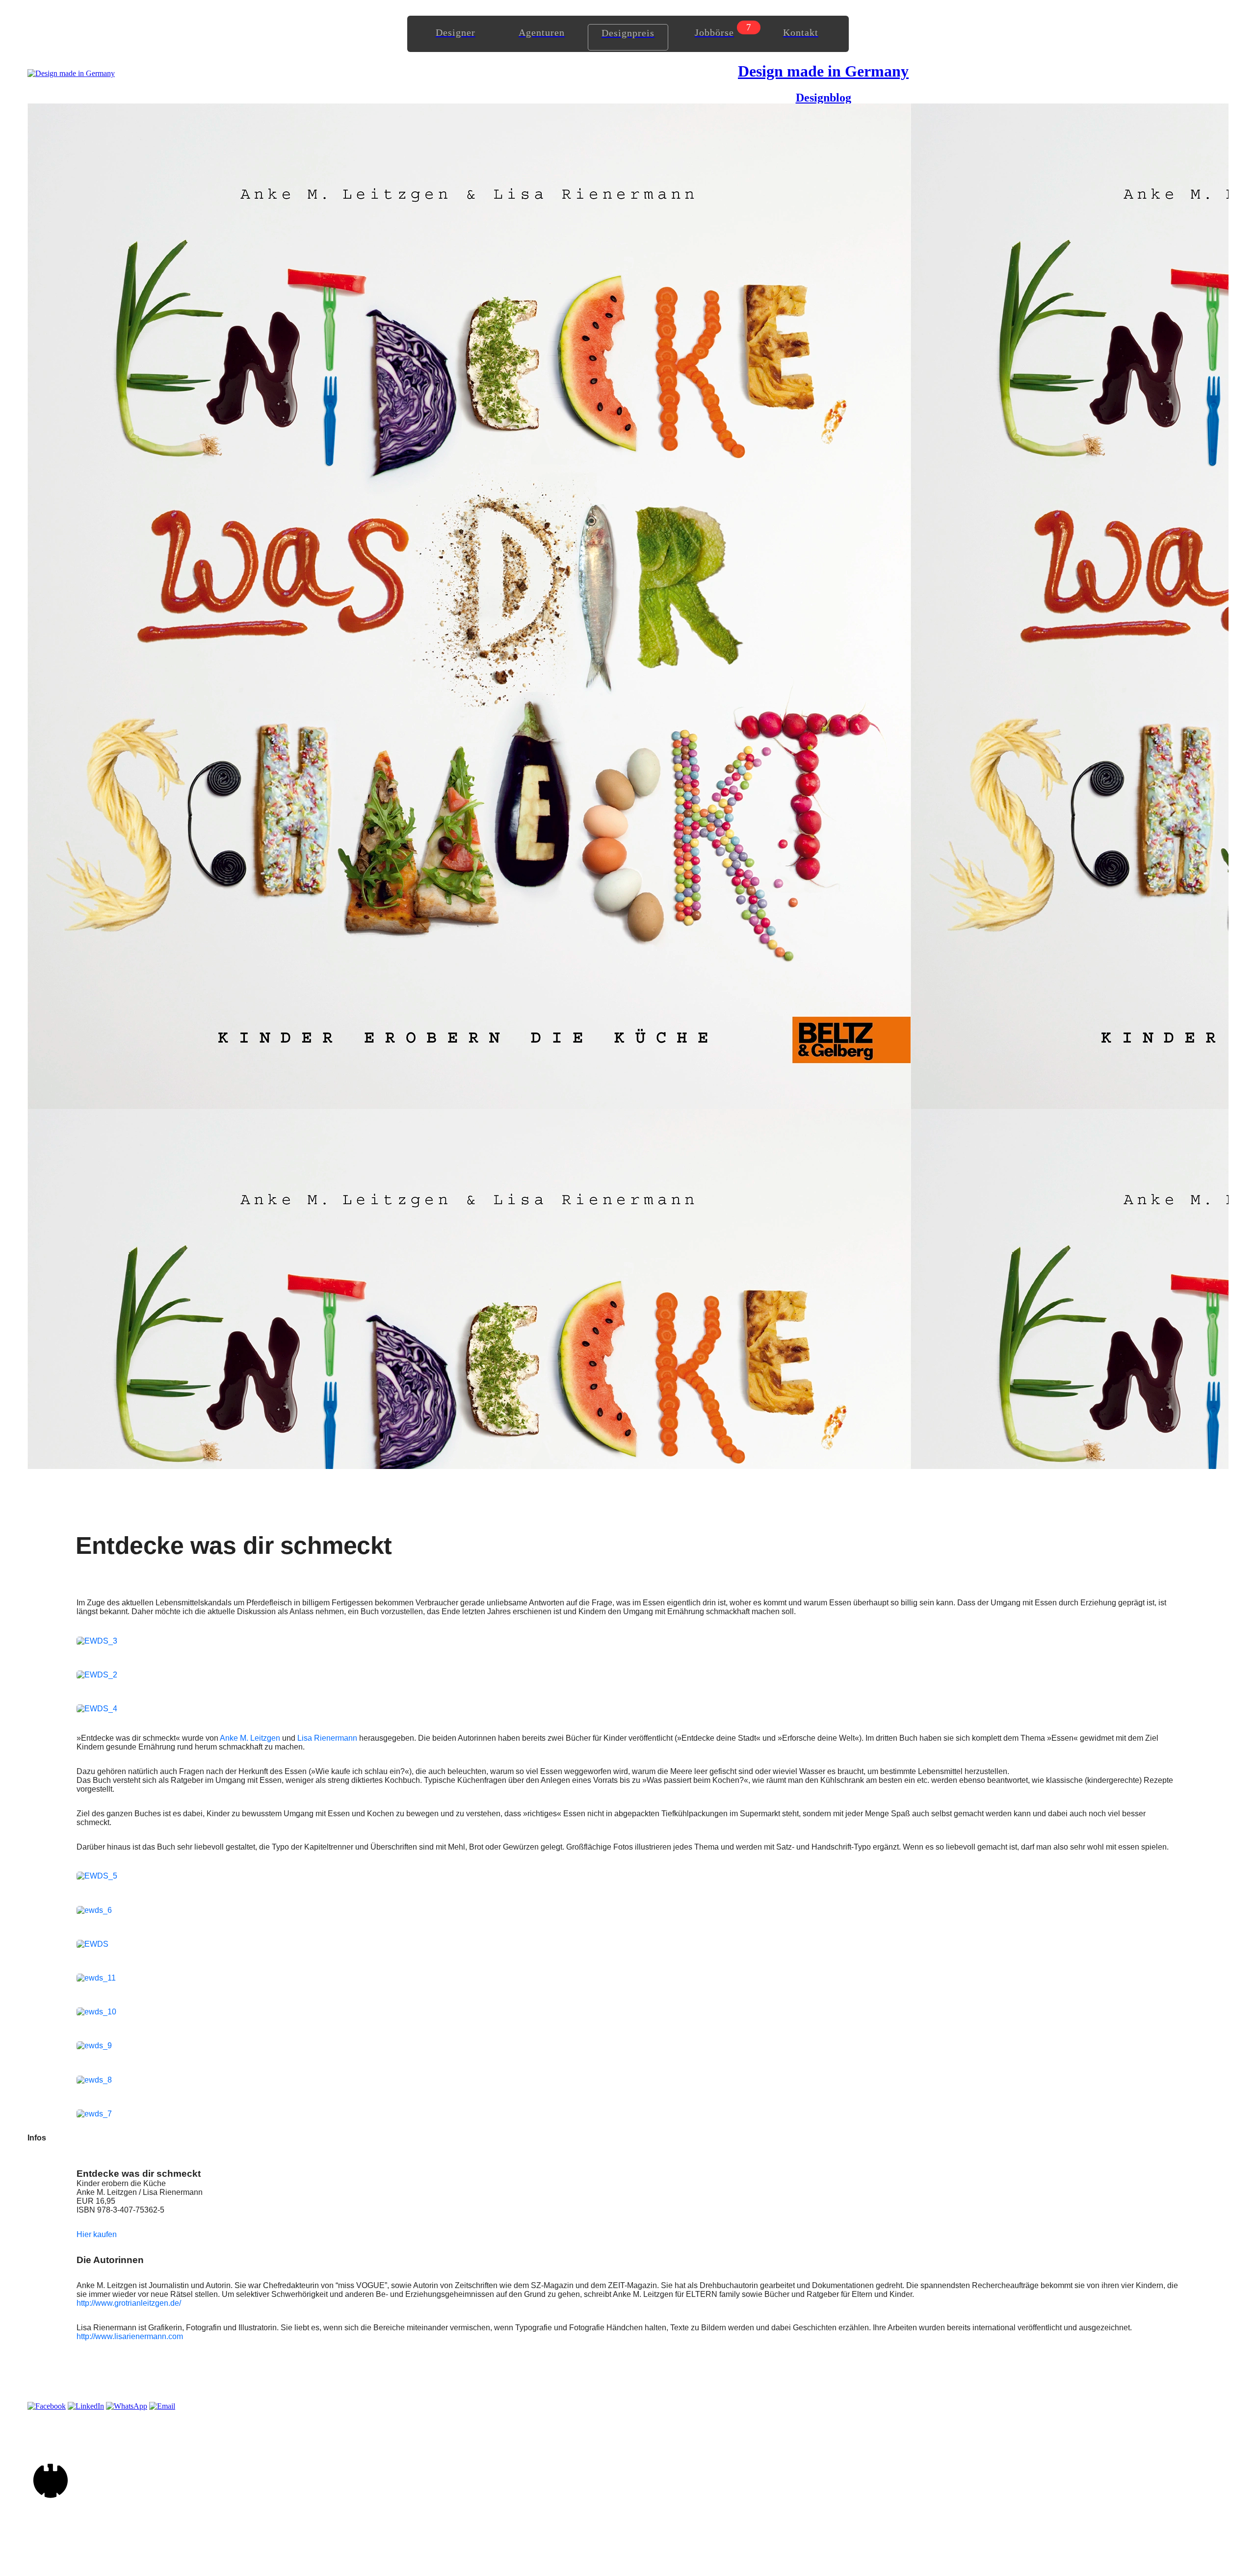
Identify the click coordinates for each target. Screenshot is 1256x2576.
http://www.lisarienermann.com (130, 2336)
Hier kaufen (97, 2234)
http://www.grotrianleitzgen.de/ (129, 2303)
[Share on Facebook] (47, 2406)
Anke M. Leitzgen (250, 1738)
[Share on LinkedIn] (86, 2406)
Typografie (534, 2328)
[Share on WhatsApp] (127, 2406)
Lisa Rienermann (327, 1738)
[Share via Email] (162, 2406)
